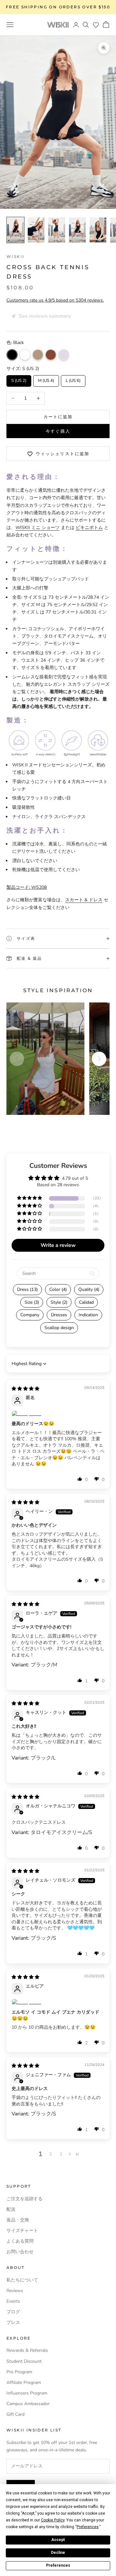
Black (12, 355)
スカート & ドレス (84, 900)
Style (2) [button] (59, 1302)
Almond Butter (38, 355)
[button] (96, 25)
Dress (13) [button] (27, 1289)
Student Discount (24, 2361)
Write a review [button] (58, 1245)
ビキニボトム (89, 528)
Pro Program (19, 2372)
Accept (58, 2540)
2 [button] (51, 2154)
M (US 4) (46, 379)
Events (13, 2301)
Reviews (15, 2291)
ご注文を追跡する (24, 2199)
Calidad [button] (86, 1302)
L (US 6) (73, 379)
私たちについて (22, 2280)
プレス (13, 2322)
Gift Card (15, 2414)
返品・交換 (18, 2220)
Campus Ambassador (28, 2404)
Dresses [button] (59, 1315)
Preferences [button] (88, 2527)
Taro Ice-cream (64, 355)
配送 (11, 2209)
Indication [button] (88, 1315)
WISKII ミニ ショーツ (38, 528)
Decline (58, 2553)
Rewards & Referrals (27, 2350)
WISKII (15, 256)
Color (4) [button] (58, 1289)
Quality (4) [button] (89, 1289)
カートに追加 (58, 417)
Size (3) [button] (32, 1302)
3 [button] (61, 2154)
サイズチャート (22, 2231)
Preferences (58, 2565)
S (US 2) (19, 379)
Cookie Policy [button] (53, 2520)
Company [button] (30, 1315)
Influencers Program (27, 2393)
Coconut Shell (51, 355)
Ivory (25, 355)
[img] (25, 1389)
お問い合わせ (20, 2252)
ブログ (13, 2312)
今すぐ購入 (58, 431)
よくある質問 (20, 2241)
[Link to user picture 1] (58, 1414)
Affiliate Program (24, 2382)
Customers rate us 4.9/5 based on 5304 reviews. (55, 300)
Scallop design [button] (59, 1328)
